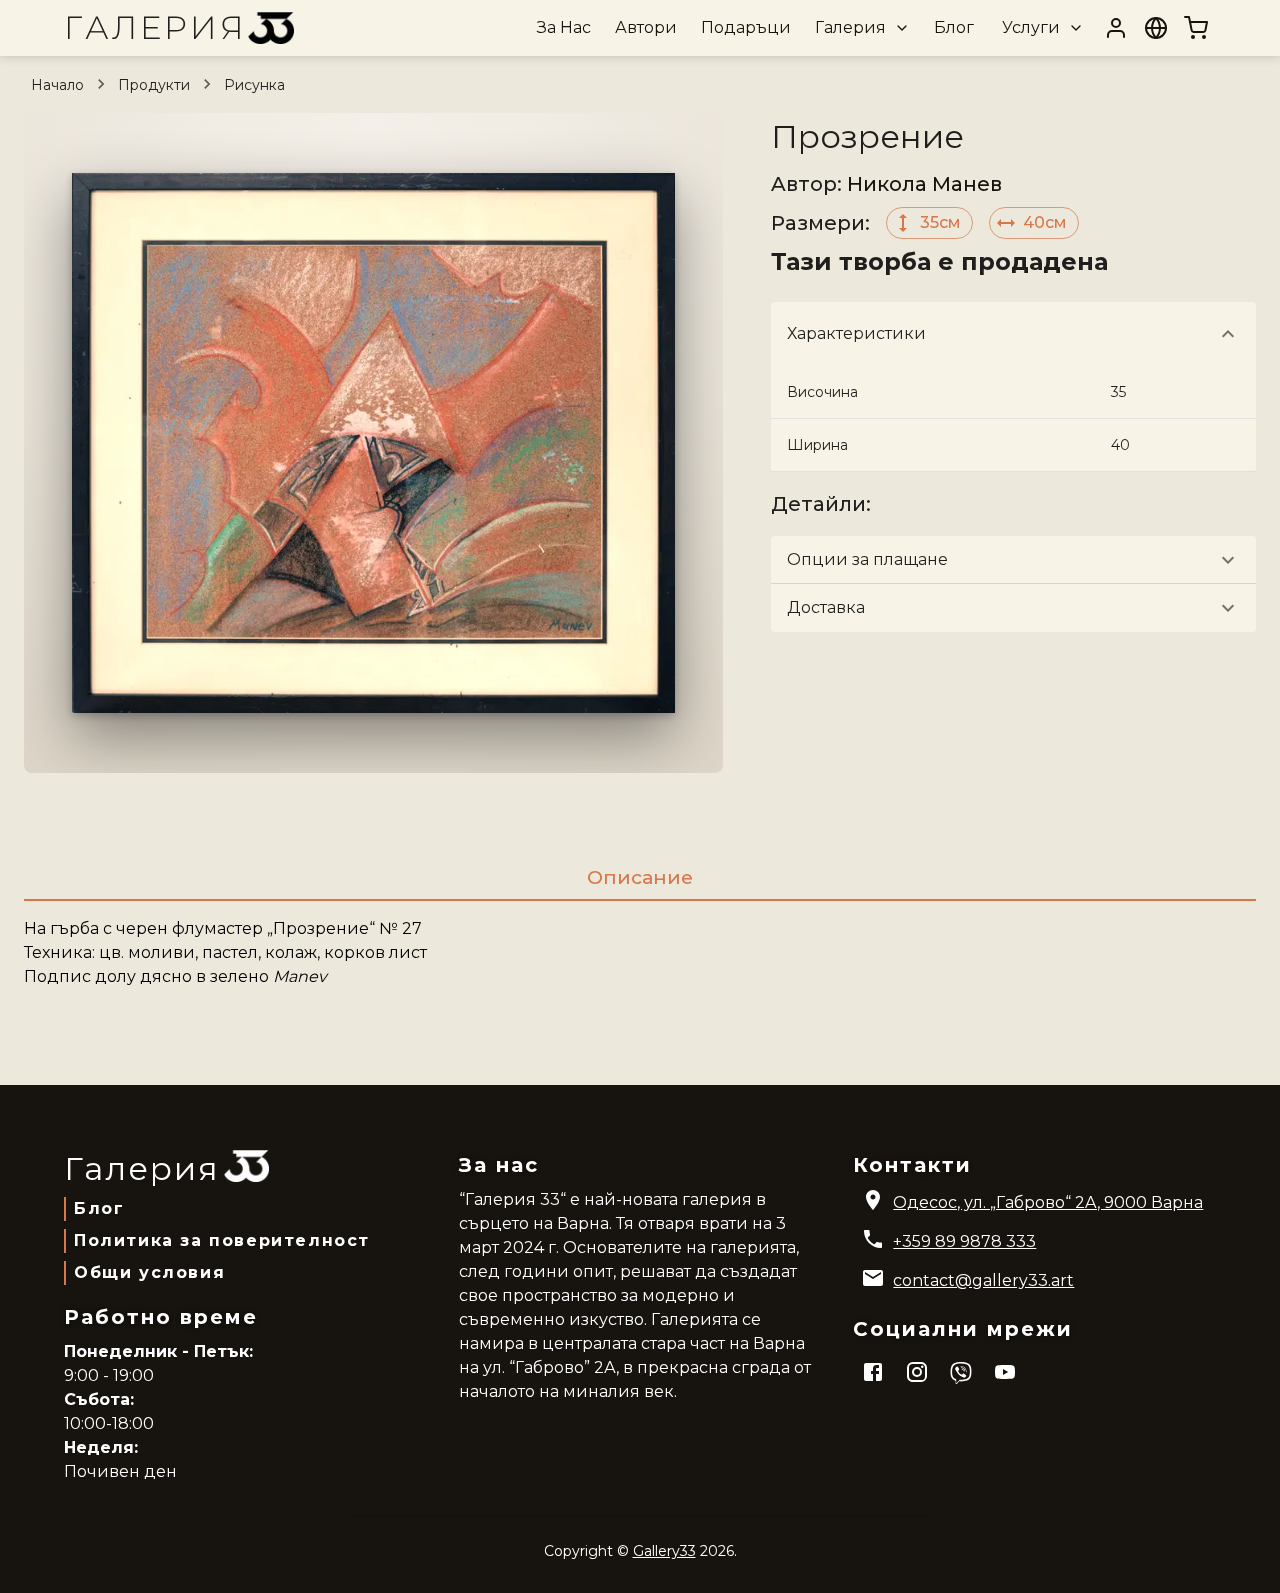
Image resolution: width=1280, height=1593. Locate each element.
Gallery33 (664, 1551)
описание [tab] (640, 877)
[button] (860, 28)
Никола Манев (924, 184)
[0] (1196, 28)
